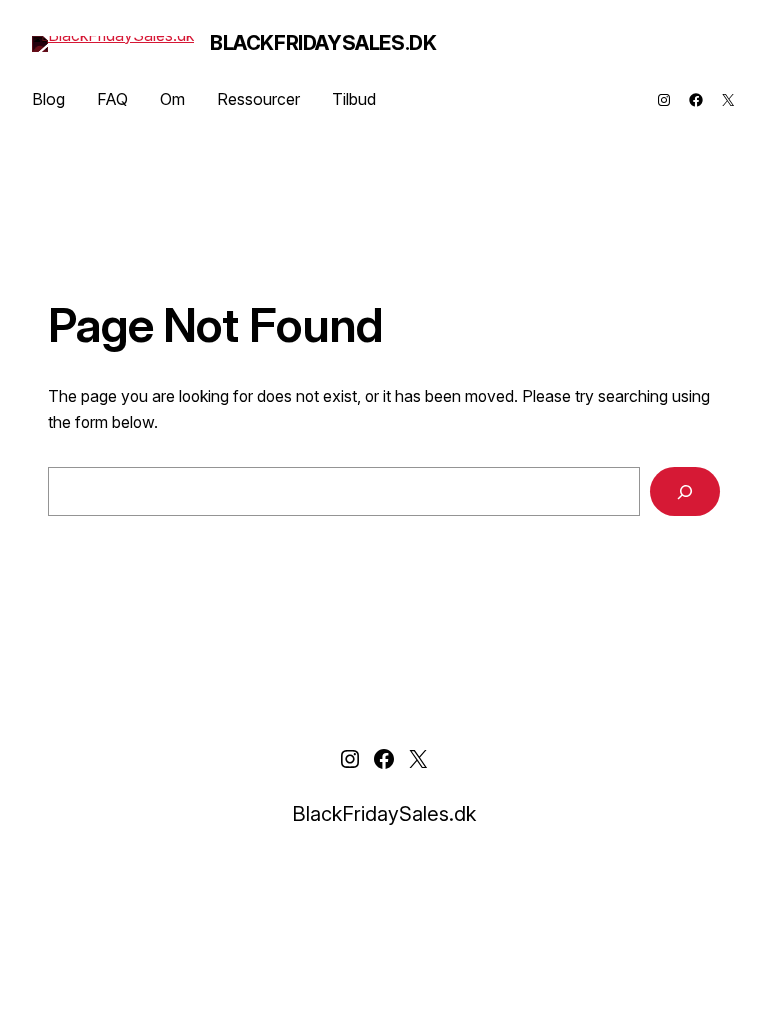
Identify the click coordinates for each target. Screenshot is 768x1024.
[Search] (685, 491)
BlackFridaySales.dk (323, 43)
